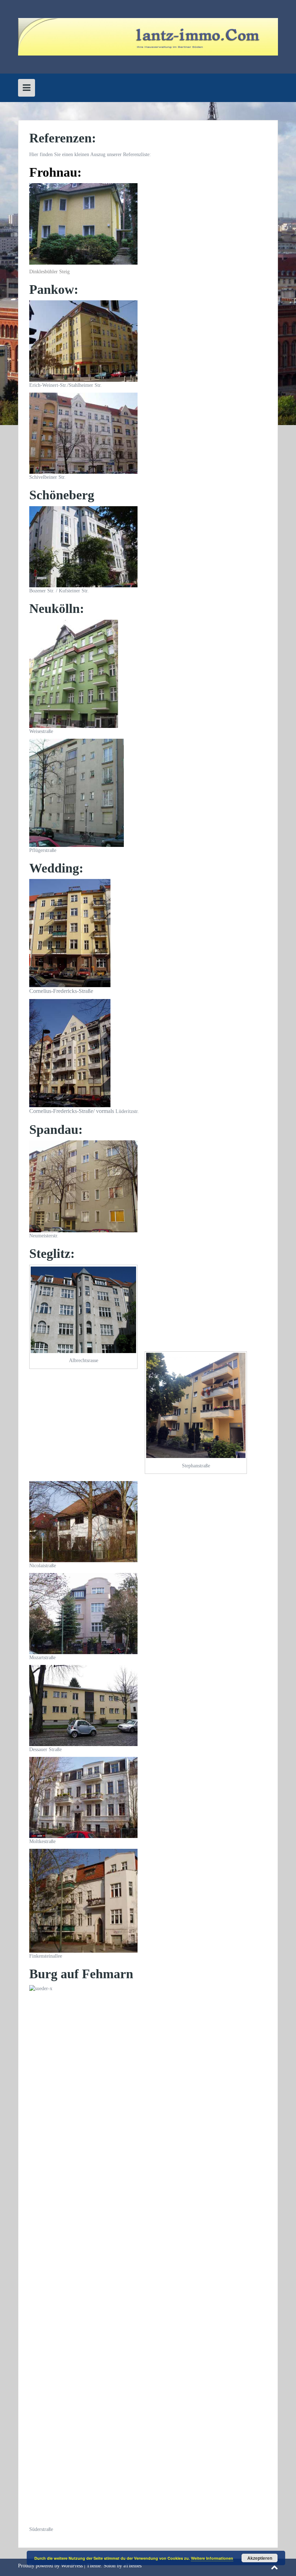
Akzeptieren (260, 2558)
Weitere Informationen (212, 2558)
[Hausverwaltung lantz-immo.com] (148, 36)
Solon (110, 2566)
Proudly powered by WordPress (50, 2566)
